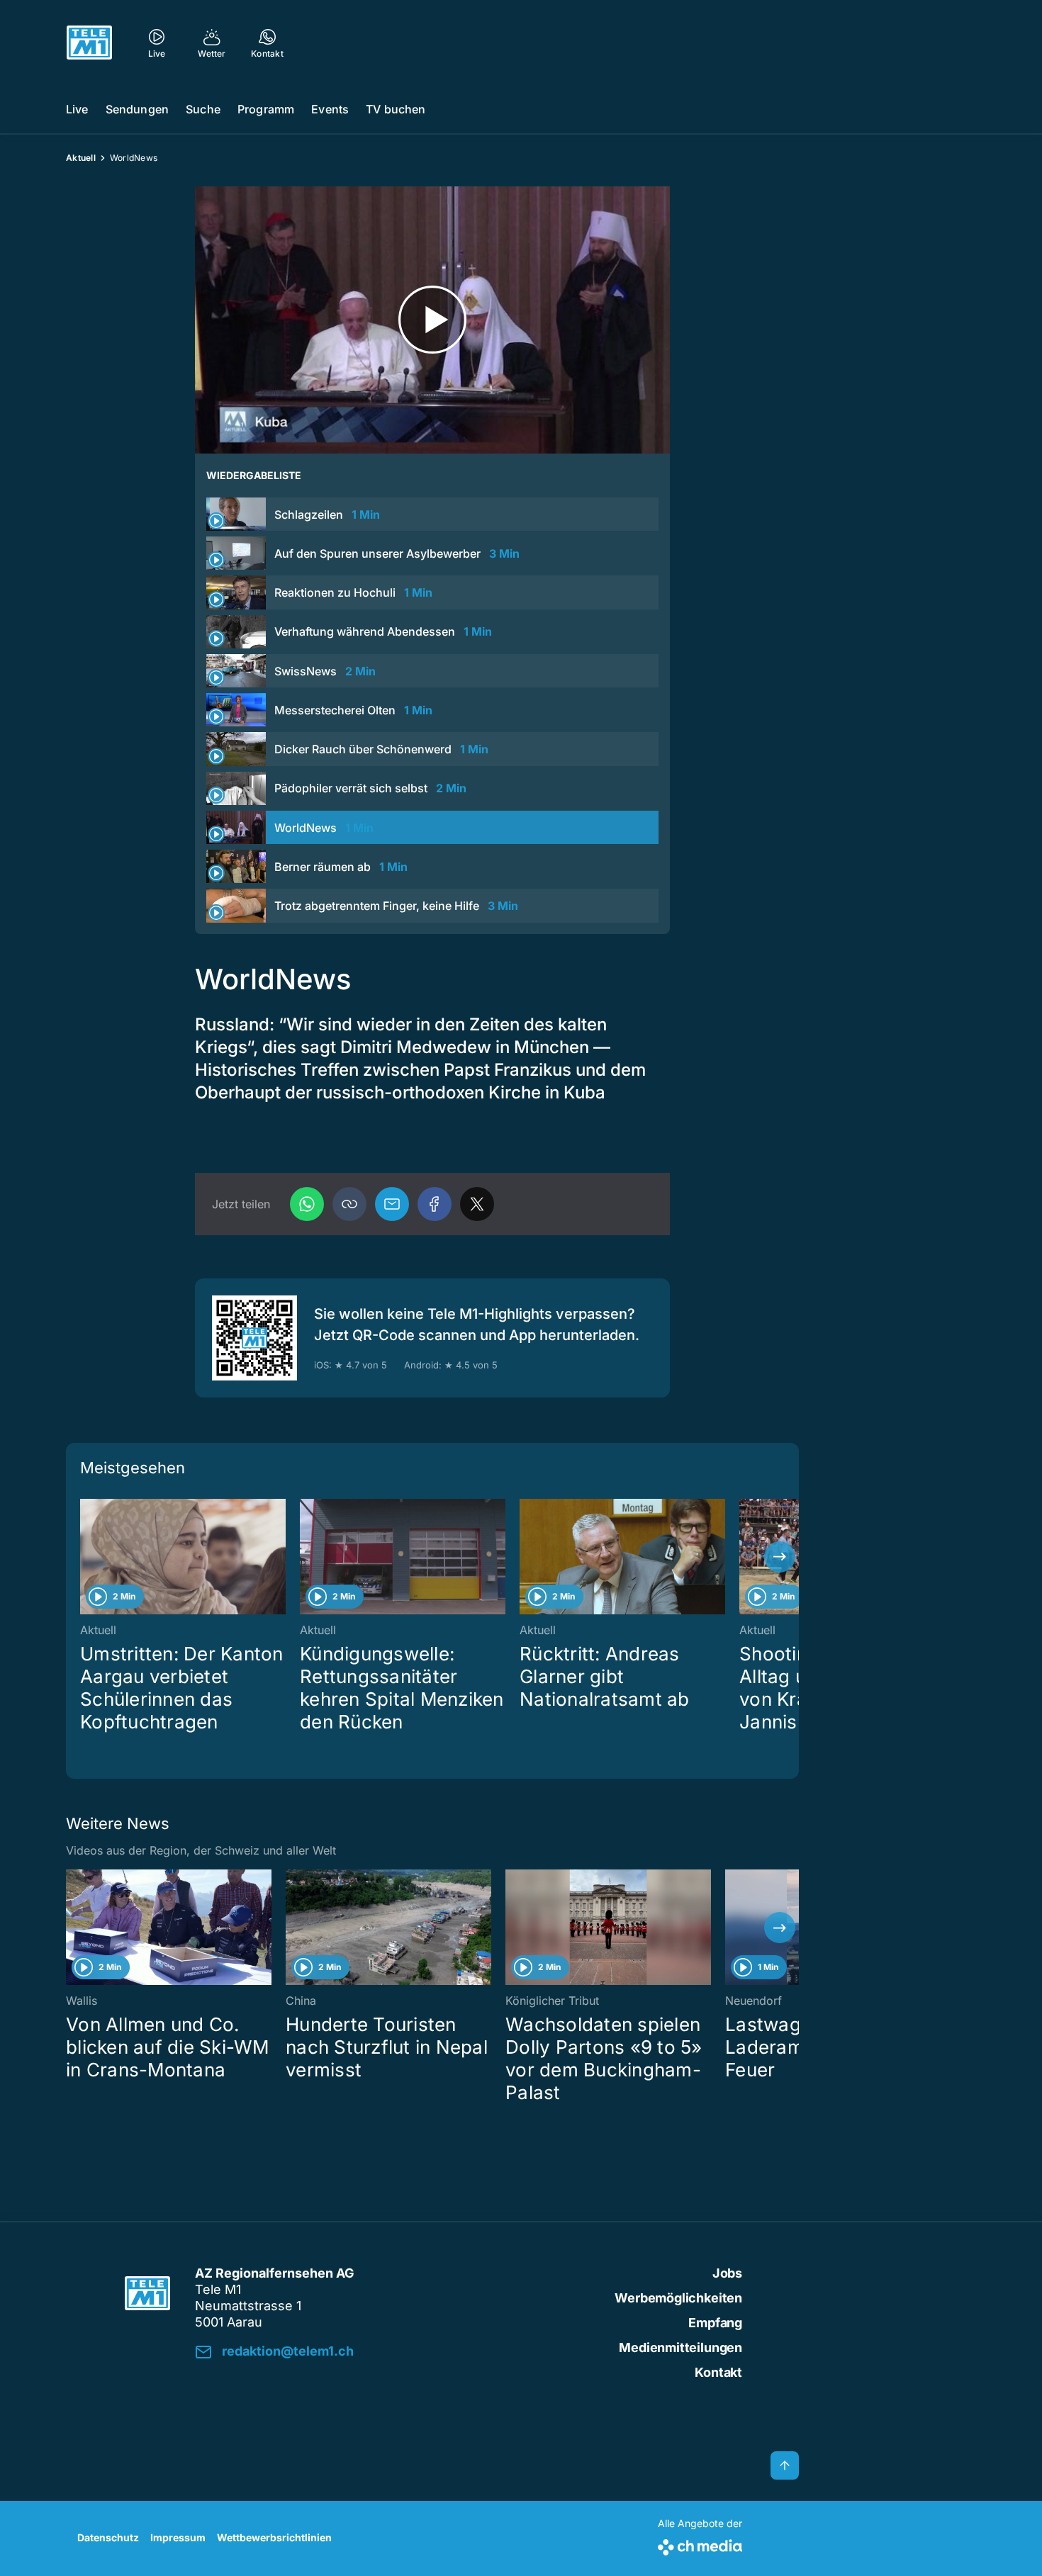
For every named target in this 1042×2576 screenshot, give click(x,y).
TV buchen (396, 109)
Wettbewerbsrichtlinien (274, 2537)
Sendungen (137, 109)
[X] (477, 1204)
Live (77, 109)
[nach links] (85, 1557)
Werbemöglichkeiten (678, 2298)
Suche (203, 109)
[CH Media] (700, 2544)
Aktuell (81, 158)
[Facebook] (435, 1204)
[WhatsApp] (307, 1204)
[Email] (392, 1204)
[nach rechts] (780, 1557)
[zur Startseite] (89, 43)
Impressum (178, 2537)
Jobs (727, 2273)
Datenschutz (108, 2537)
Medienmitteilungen (680, 2347)
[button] (349, 1204)
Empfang (715, 2323)
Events (330, 109)
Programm (266, 109)
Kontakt (718, 2372)
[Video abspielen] (432, 320)
